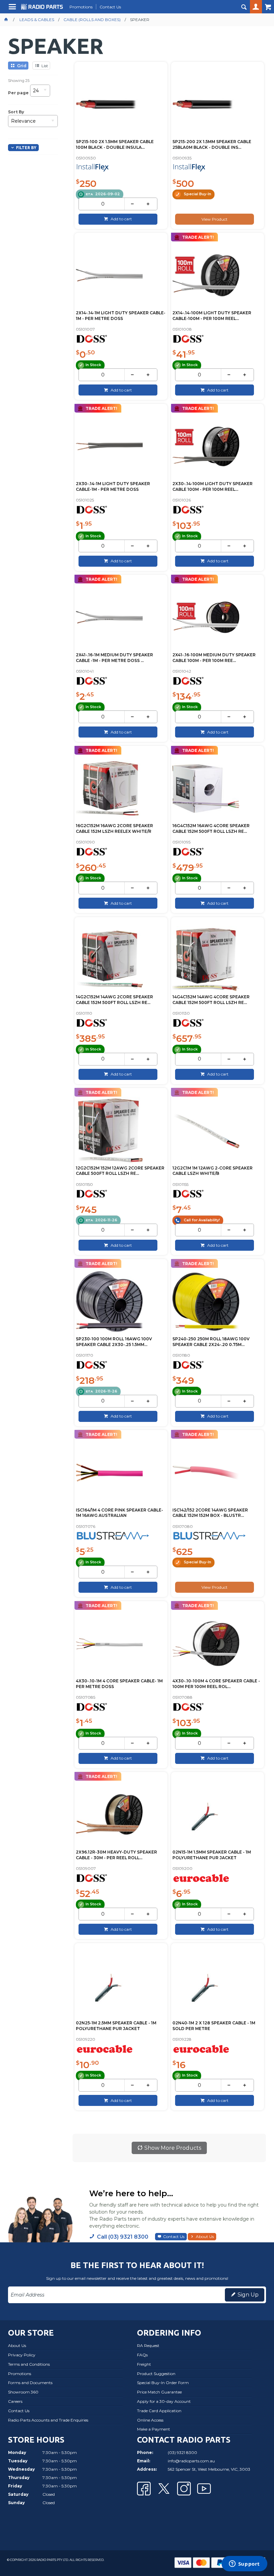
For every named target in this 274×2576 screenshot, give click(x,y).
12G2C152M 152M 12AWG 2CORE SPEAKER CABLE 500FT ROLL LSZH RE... (120, 1171)
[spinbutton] (103, 204)
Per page (18, 92)
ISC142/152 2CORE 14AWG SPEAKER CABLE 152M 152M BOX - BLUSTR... (210, 1513)
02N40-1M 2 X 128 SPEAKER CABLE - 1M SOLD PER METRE (214, 2026)
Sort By (16, 112)
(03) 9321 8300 (182, 2452)
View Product (215, 219)
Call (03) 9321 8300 (123, 2237)
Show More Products (173, 2148)
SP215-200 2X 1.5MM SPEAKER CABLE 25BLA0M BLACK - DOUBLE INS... (212, 144)
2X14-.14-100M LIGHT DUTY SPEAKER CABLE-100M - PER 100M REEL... (212, 316)
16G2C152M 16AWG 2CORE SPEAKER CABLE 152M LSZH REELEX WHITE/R (114, 828)
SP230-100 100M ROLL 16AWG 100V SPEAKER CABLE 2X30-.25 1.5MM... (114, 1342)
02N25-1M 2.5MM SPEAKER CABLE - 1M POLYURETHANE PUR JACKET (116, 2026)
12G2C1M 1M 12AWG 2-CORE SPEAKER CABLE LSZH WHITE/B (213, 1171)
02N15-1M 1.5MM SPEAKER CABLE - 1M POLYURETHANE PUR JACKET (212, 1855)
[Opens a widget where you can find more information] (244, 2564)
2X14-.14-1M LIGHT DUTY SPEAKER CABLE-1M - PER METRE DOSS (121, 316)
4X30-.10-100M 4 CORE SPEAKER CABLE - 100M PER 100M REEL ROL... (216, 1684)
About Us (205, 2236)
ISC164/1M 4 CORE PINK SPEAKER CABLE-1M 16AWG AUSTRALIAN (119, 1513)
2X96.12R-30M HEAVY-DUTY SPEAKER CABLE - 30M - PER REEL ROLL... (116, 1855)
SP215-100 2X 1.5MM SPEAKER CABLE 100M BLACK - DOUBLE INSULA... (115, 144)
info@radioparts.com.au (191, 2461)
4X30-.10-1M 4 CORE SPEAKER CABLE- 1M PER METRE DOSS (119, 1684)
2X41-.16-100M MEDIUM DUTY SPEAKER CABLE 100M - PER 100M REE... (214, 658)
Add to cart (121, 219)
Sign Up (248, 2295)
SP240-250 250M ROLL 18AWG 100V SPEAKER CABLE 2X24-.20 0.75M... (211, 1342)
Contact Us (174, 2236)
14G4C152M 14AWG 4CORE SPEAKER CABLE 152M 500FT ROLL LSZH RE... (211, 1000)
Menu (13, 9)
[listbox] (40, 93)
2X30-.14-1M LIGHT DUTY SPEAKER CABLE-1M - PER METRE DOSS (113, 486)
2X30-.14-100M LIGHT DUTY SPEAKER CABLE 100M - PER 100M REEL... (213, 486)
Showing (19, 81)
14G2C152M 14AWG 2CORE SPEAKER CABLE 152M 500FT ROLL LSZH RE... (114, 1000)
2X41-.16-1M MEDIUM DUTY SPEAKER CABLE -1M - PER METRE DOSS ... (114, 658)
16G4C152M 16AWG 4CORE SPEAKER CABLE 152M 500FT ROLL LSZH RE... (211, 828)
